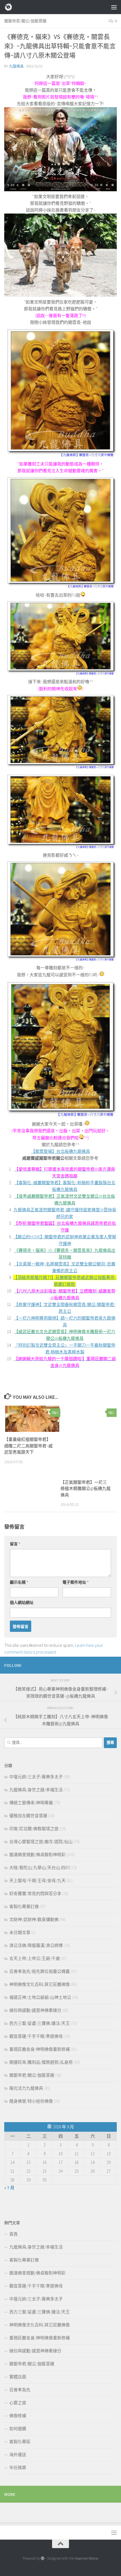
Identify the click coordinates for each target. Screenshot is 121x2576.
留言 (15, 1544)
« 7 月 (9, 2188)
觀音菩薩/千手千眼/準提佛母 (36, 2036)
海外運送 (18, 2455)
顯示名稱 (19, 1582)
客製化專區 (20, 2442)
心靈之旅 (18, 2403)
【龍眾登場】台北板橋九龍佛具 (60, 1151)
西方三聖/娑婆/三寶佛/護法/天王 (40, 2023)
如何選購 (18, 2429)
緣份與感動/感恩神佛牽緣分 (35, 2010)
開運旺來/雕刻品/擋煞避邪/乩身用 (41, 2062)
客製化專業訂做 (24, 1906)
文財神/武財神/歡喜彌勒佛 (34, 1919)
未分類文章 (20, 1932)
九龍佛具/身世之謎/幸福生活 (36, 1790)
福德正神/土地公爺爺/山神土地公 (40, 1997)
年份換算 (18, 2468)
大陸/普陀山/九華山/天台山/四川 (40, 1868)
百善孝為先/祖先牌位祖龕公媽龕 (40, 1971)
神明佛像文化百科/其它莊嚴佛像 (40, 1984)
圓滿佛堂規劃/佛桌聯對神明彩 (37, 1855)
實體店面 (18, 2377)
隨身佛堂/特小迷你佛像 (31, 2101)
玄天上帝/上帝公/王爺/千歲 (35, 1958)
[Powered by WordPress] (43, 2558)
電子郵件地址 (76, 1582)
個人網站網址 (22, 1603)
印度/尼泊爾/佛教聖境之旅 (34, 1829)
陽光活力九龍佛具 (26, 2088)
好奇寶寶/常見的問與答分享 (35, 1893)
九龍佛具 (16, 66)
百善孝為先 (20, 2390)
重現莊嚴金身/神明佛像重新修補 (40, 2049)
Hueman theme (87, 2558)
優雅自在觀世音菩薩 (28, 1816)
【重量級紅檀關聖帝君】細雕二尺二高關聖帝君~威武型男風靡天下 (28, 1446)
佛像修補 (18, 2416)
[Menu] (114, 7)
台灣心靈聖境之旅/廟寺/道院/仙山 (41, 1842)
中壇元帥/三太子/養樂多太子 (36, 1777)
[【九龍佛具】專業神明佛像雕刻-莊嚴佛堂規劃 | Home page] (10, 7)
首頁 (14, 2234)
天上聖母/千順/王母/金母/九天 (37, 1881)
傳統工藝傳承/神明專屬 (31, 1803)
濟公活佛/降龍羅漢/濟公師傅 (36, 1945)
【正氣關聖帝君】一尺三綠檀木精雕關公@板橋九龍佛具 (86, 1489)
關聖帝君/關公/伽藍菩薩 (25, 21)
